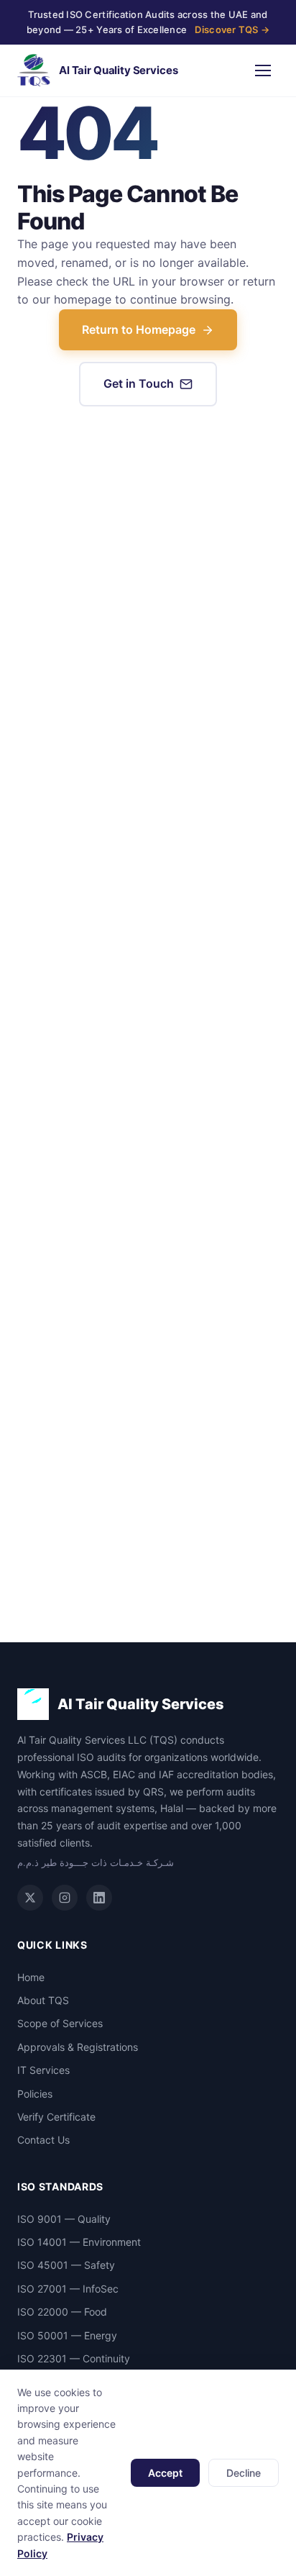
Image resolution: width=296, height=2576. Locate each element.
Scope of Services (60, 2023)
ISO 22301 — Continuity (74, 2358)
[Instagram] (65, 1898)
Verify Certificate (56, 2117)
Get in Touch (139, 383)
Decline (244, 2473)
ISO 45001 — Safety (66, 2265)
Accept (165, 2473)
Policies (35, 2094)
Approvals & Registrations (78, 2047)
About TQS (43, 2000)
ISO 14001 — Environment (79, 2242)
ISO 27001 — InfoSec (68, 2289)
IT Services (43, 2070)
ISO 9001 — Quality (64, 2219)
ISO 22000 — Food (62, 2312)
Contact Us (43, 2140)
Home (31, 1977)
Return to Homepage (139, 329)
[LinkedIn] (99, 1898)
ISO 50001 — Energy (67, 2335)
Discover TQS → (232, 29)
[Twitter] (30, 1898)
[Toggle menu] (263, 70)
